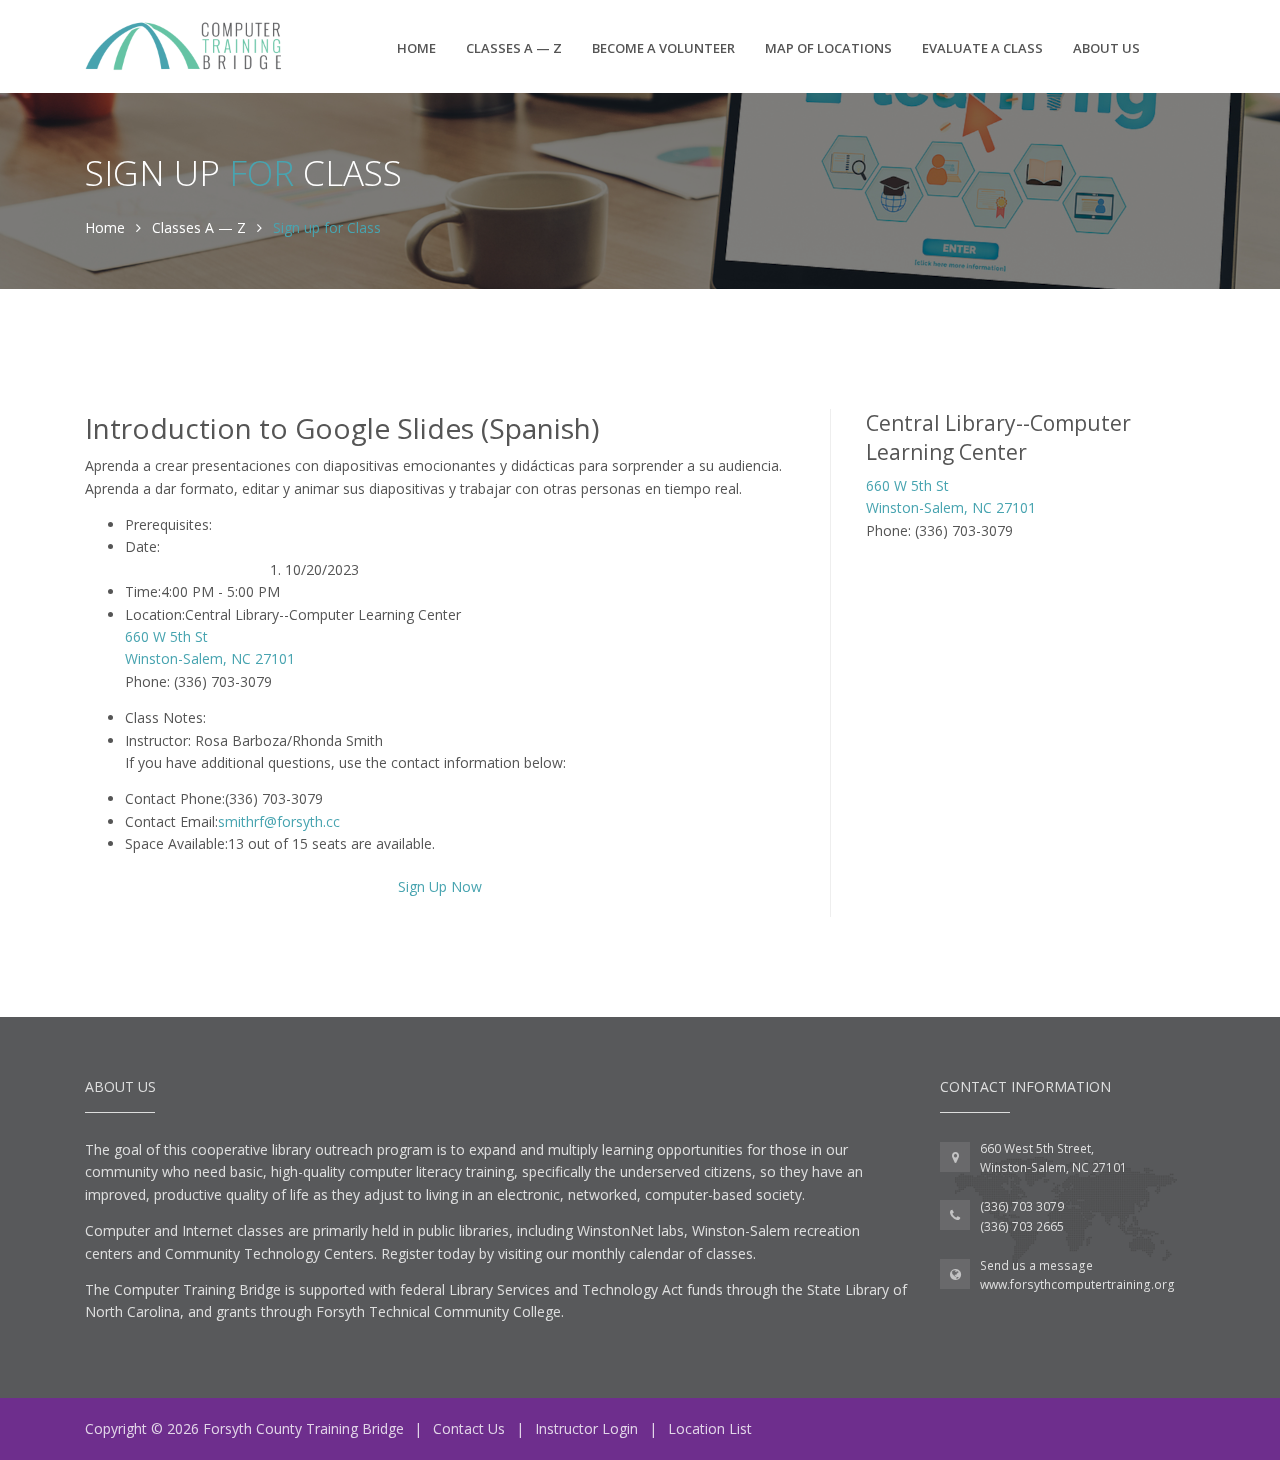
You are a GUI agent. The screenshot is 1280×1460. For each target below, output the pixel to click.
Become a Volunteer (663, 48)
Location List (710, 1428)
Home (416, 48)
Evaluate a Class (982, 48)
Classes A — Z (514, 48)
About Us (1106, 48)
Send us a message (1036, 1265)
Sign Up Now (440, 886)
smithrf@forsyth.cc (279, 821)
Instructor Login (586, 1428)
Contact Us (469, 1428)
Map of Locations (828, 48)
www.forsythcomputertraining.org (1077, 1284)
